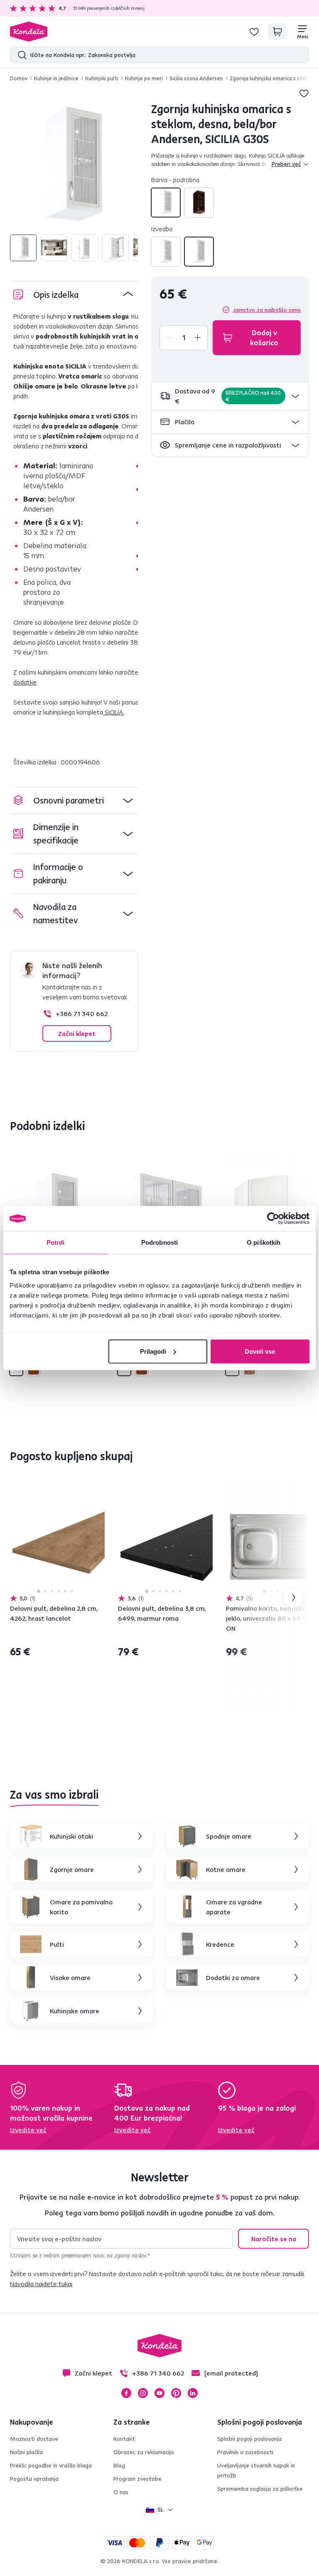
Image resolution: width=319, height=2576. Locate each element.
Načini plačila (26, 2452)
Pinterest (176, 2393)
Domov (19, 78)
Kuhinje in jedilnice (56, 78)
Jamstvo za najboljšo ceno (267, 310)
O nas (121, 2492)
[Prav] (199, 252)
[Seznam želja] (254, 32)
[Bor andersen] (166, 203)
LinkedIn (193, 2393)
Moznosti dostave (34, 2439)
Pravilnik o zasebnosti (245, 2452)
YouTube (159, 2393)
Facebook (126, 2393)
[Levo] (166, 252)
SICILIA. (114, 712)
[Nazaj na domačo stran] (29, 32)
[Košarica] (277, 32)
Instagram (143, 2393)
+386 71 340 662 (82, 1014)
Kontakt (124, 2439)
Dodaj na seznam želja (304, 93)
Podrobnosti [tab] (159, 1242)
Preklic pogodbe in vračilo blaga (51, 2465)
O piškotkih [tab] (264, 1242)
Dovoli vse (260, 1351)
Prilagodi (153, 1351)
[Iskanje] (20, 55)
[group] (74, 166)
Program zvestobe (137, 2479)
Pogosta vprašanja (34, 2479)
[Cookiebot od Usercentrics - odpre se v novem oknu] (273, 1219)
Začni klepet (77, 1033)
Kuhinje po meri (144, 78)
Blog (119, 2465)
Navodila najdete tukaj (41, 2284)
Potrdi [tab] (56, 1242)
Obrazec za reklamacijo (144, 2452)
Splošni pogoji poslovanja (249, 2439)
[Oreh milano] (199, 203)
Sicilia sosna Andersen (196, 78)
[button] (230, 396)
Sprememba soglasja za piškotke (260, 2489)
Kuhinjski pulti (102, 78)
